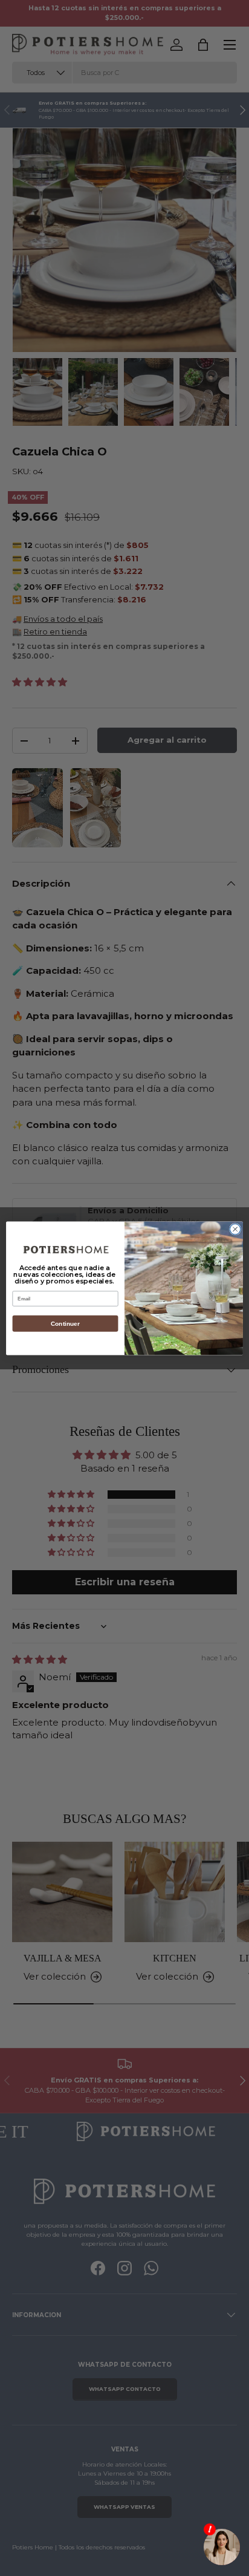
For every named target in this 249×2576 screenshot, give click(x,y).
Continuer (65, 1323)
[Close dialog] (235, 1229)
